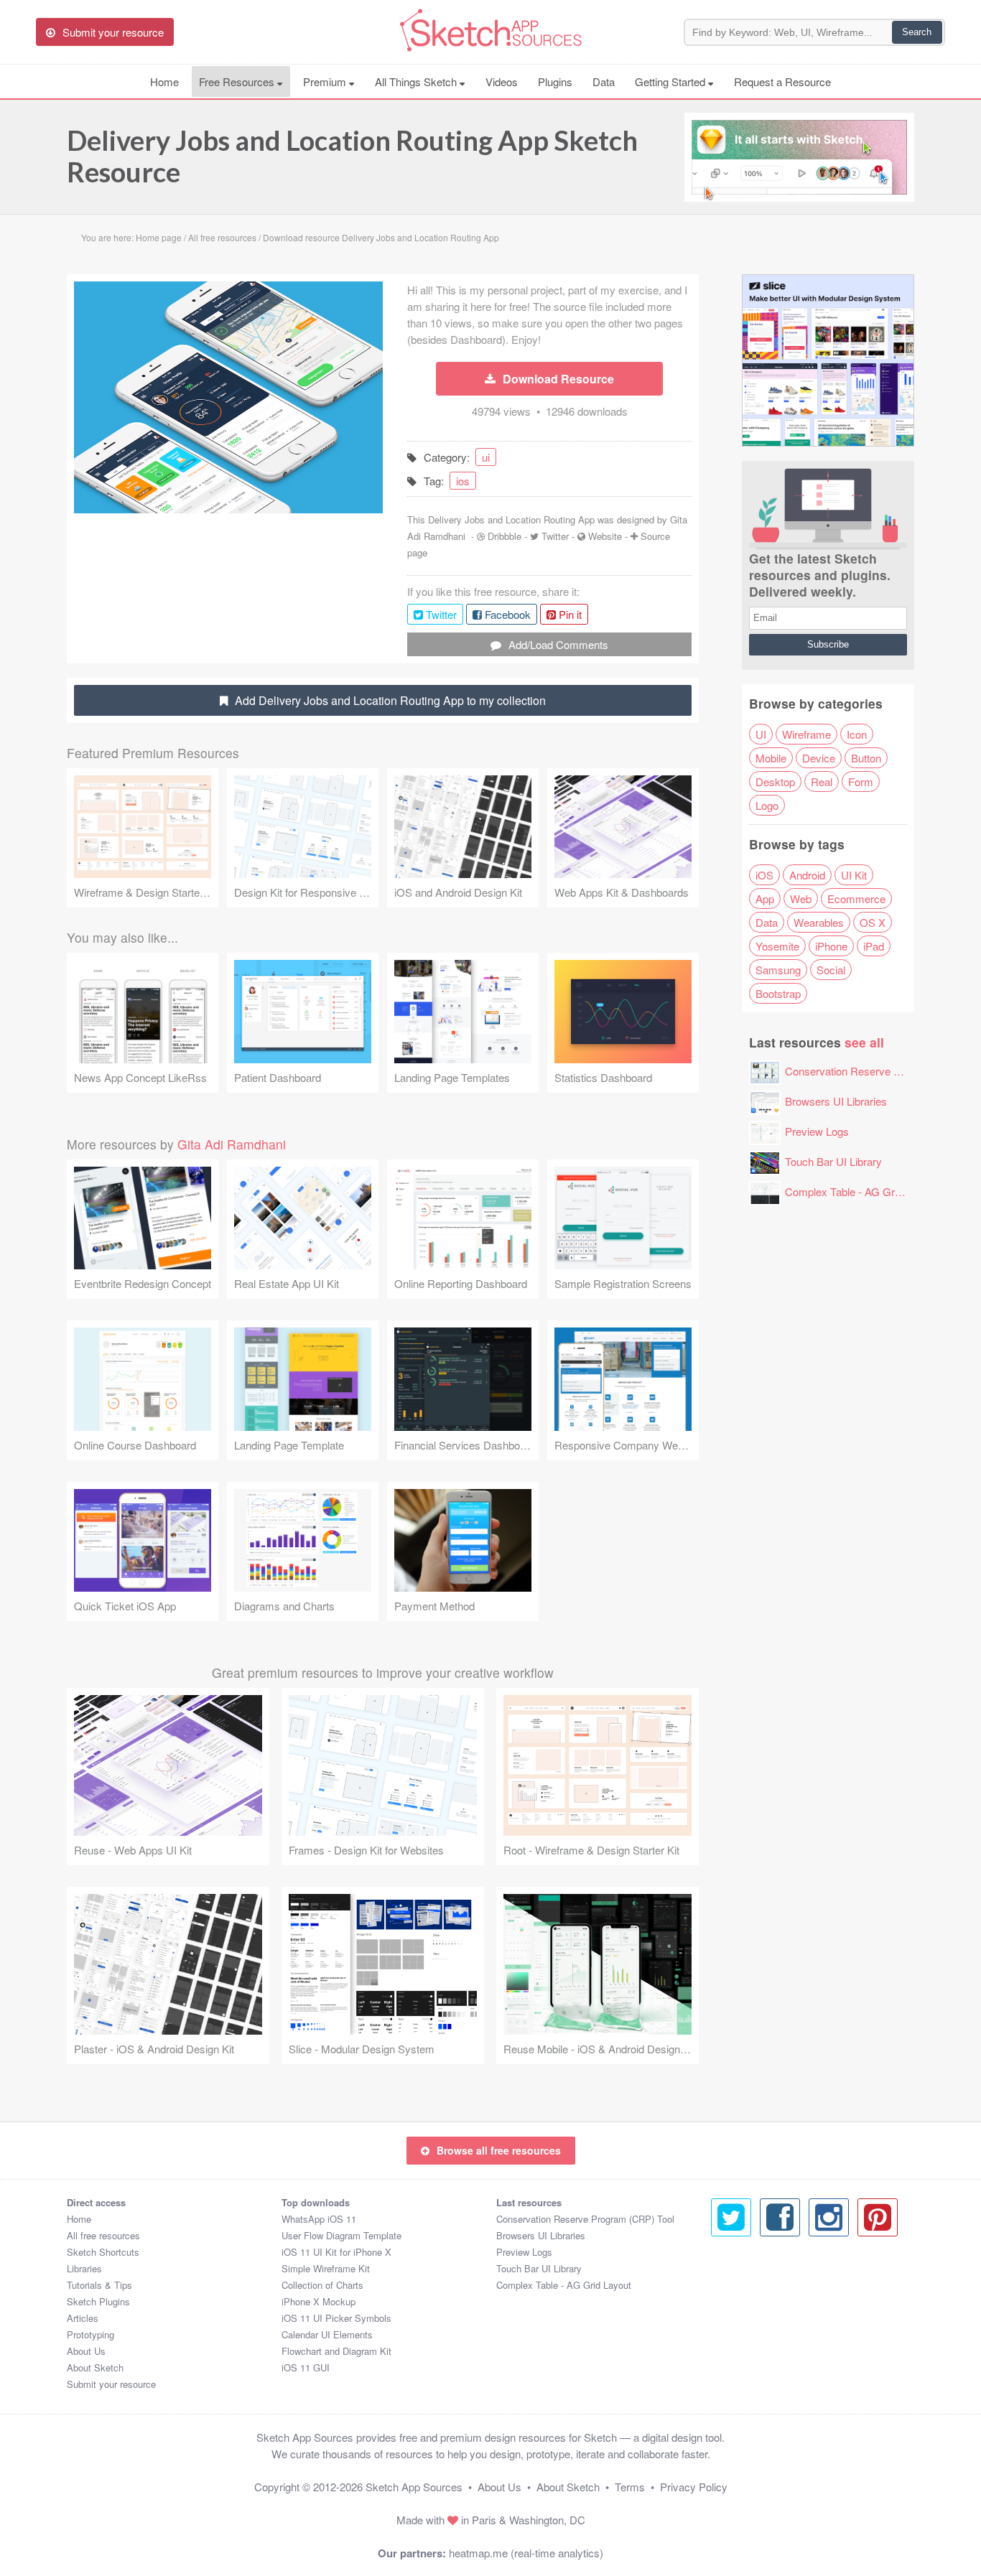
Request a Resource (782, 81)
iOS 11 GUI (306, 2367)
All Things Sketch (417, 81)
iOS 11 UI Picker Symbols (336, 2318)
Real (822, 781)
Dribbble (505, 536)
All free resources (103, 2235)
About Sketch (95, 2367)
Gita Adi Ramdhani (232, 1144)
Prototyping (90, 2334)
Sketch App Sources (414, 2487)
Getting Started (671, 81)
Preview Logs (817, 1131)
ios (463, 481)
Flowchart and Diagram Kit (336, 2351)
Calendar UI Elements (327, 2334)
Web (801, 899)
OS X (873, 922)
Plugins (555, 81)
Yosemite (777, 946)
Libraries (84, 2268)
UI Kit (854, 875)
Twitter (555, 536)
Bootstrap (778, 993)
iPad (874, 946)
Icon (857, 734)
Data (604, 81)
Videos (502, 81)
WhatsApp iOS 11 (319, 2219)
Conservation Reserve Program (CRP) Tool (585, 2219)
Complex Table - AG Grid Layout (861, 1191)
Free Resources (238, 81)
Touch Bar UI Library (833, 1161)
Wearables (819, 922)
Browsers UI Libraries (836, 1101)
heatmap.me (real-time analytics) (526, 2553)
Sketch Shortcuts (103, 2252)
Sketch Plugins (98, 2301)
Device (819, 758)
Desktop (775, 781)
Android (807, 875)
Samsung (778, 970)
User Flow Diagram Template (341, 2235)
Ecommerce (856, 899)
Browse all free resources (499, 2150)
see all (864, 1042)
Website (605, 536)
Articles (83, 2318)
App (765, 899)
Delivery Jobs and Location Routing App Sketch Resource (352, 156)
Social (831, 970)
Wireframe (806, 734)
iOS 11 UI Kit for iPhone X (336, 2252)
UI (761, 734)
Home (164, 81)
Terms (630, 2487)
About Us (86, 2351)
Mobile (771, 758)
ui (486, 457)
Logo (767, 805)
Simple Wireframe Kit (326, 2268)
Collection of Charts (322, 2285)
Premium (326, 81)
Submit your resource (111, 2384)
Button (866, 758)
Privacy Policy (694, 2487)
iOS (764, 875)
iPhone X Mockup (319, 2301)
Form (861, 781)
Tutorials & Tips (99, 2285)
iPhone (831, 946)
